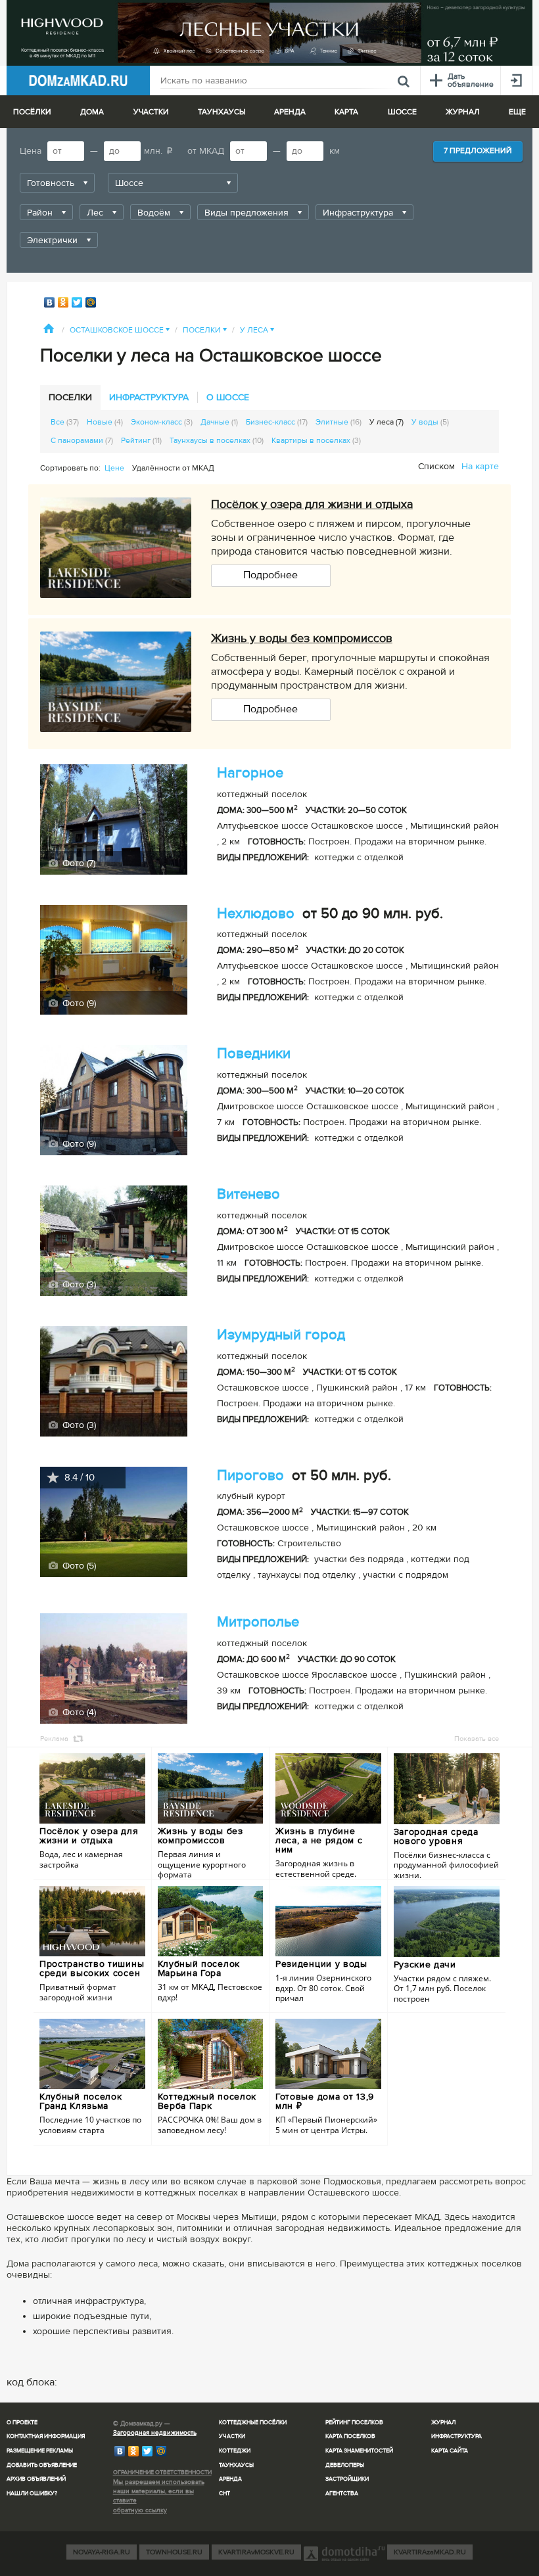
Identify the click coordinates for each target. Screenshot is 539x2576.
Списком (436, 466)
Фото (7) (78, 863)
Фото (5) (78, 1566)
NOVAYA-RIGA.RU (102, 2552)
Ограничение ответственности (162, 2472)
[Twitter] (77, 302)
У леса (257, 330)
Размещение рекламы (40, 2451)
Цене (114, 468)
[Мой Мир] (91, 302)
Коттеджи (235, 2451)
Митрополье (258, 1622)
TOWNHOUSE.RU (174, 2552)
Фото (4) (78, 1712)
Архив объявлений (36, 2479)
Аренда (230, 2479)
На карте (480, 466)
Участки (232, 2436)
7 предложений (478, 151)
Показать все (477, 1738)
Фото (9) (78, 1003)
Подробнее (270, 575)
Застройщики (347, 2479)
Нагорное (250, 773)
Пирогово (250, 1476)
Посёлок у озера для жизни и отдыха (312, 504)
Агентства (342, 2494)
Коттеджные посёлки (253, 2423)
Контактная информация (46, 2436)
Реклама (54, 1738)
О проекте (22, 2423)
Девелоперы (345, 2465)
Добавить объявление (42, 2465)
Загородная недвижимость (155, 2433)
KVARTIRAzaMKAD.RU (430, 2552)
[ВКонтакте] (50, 302)
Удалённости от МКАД (173, 468)
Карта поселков (350, 2436)
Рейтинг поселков (354, 2423)
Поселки (205, 330)
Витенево (248, 1194)
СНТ (224, 2494)
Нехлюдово (256, 914)
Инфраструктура (457, 2436)
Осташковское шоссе (120, 330)
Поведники (254, 1054)
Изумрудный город (281, 1335)
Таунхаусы (222, 112)
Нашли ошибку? (32, 2494)
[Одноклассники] (63, 302)
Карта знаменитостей (359, 2451)
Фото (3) (78, 1284)
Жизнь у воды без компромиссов (302, 638)
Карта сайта (450, 2451)
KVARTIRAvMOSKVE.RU (256, 2552)
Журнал (443, 2423)
